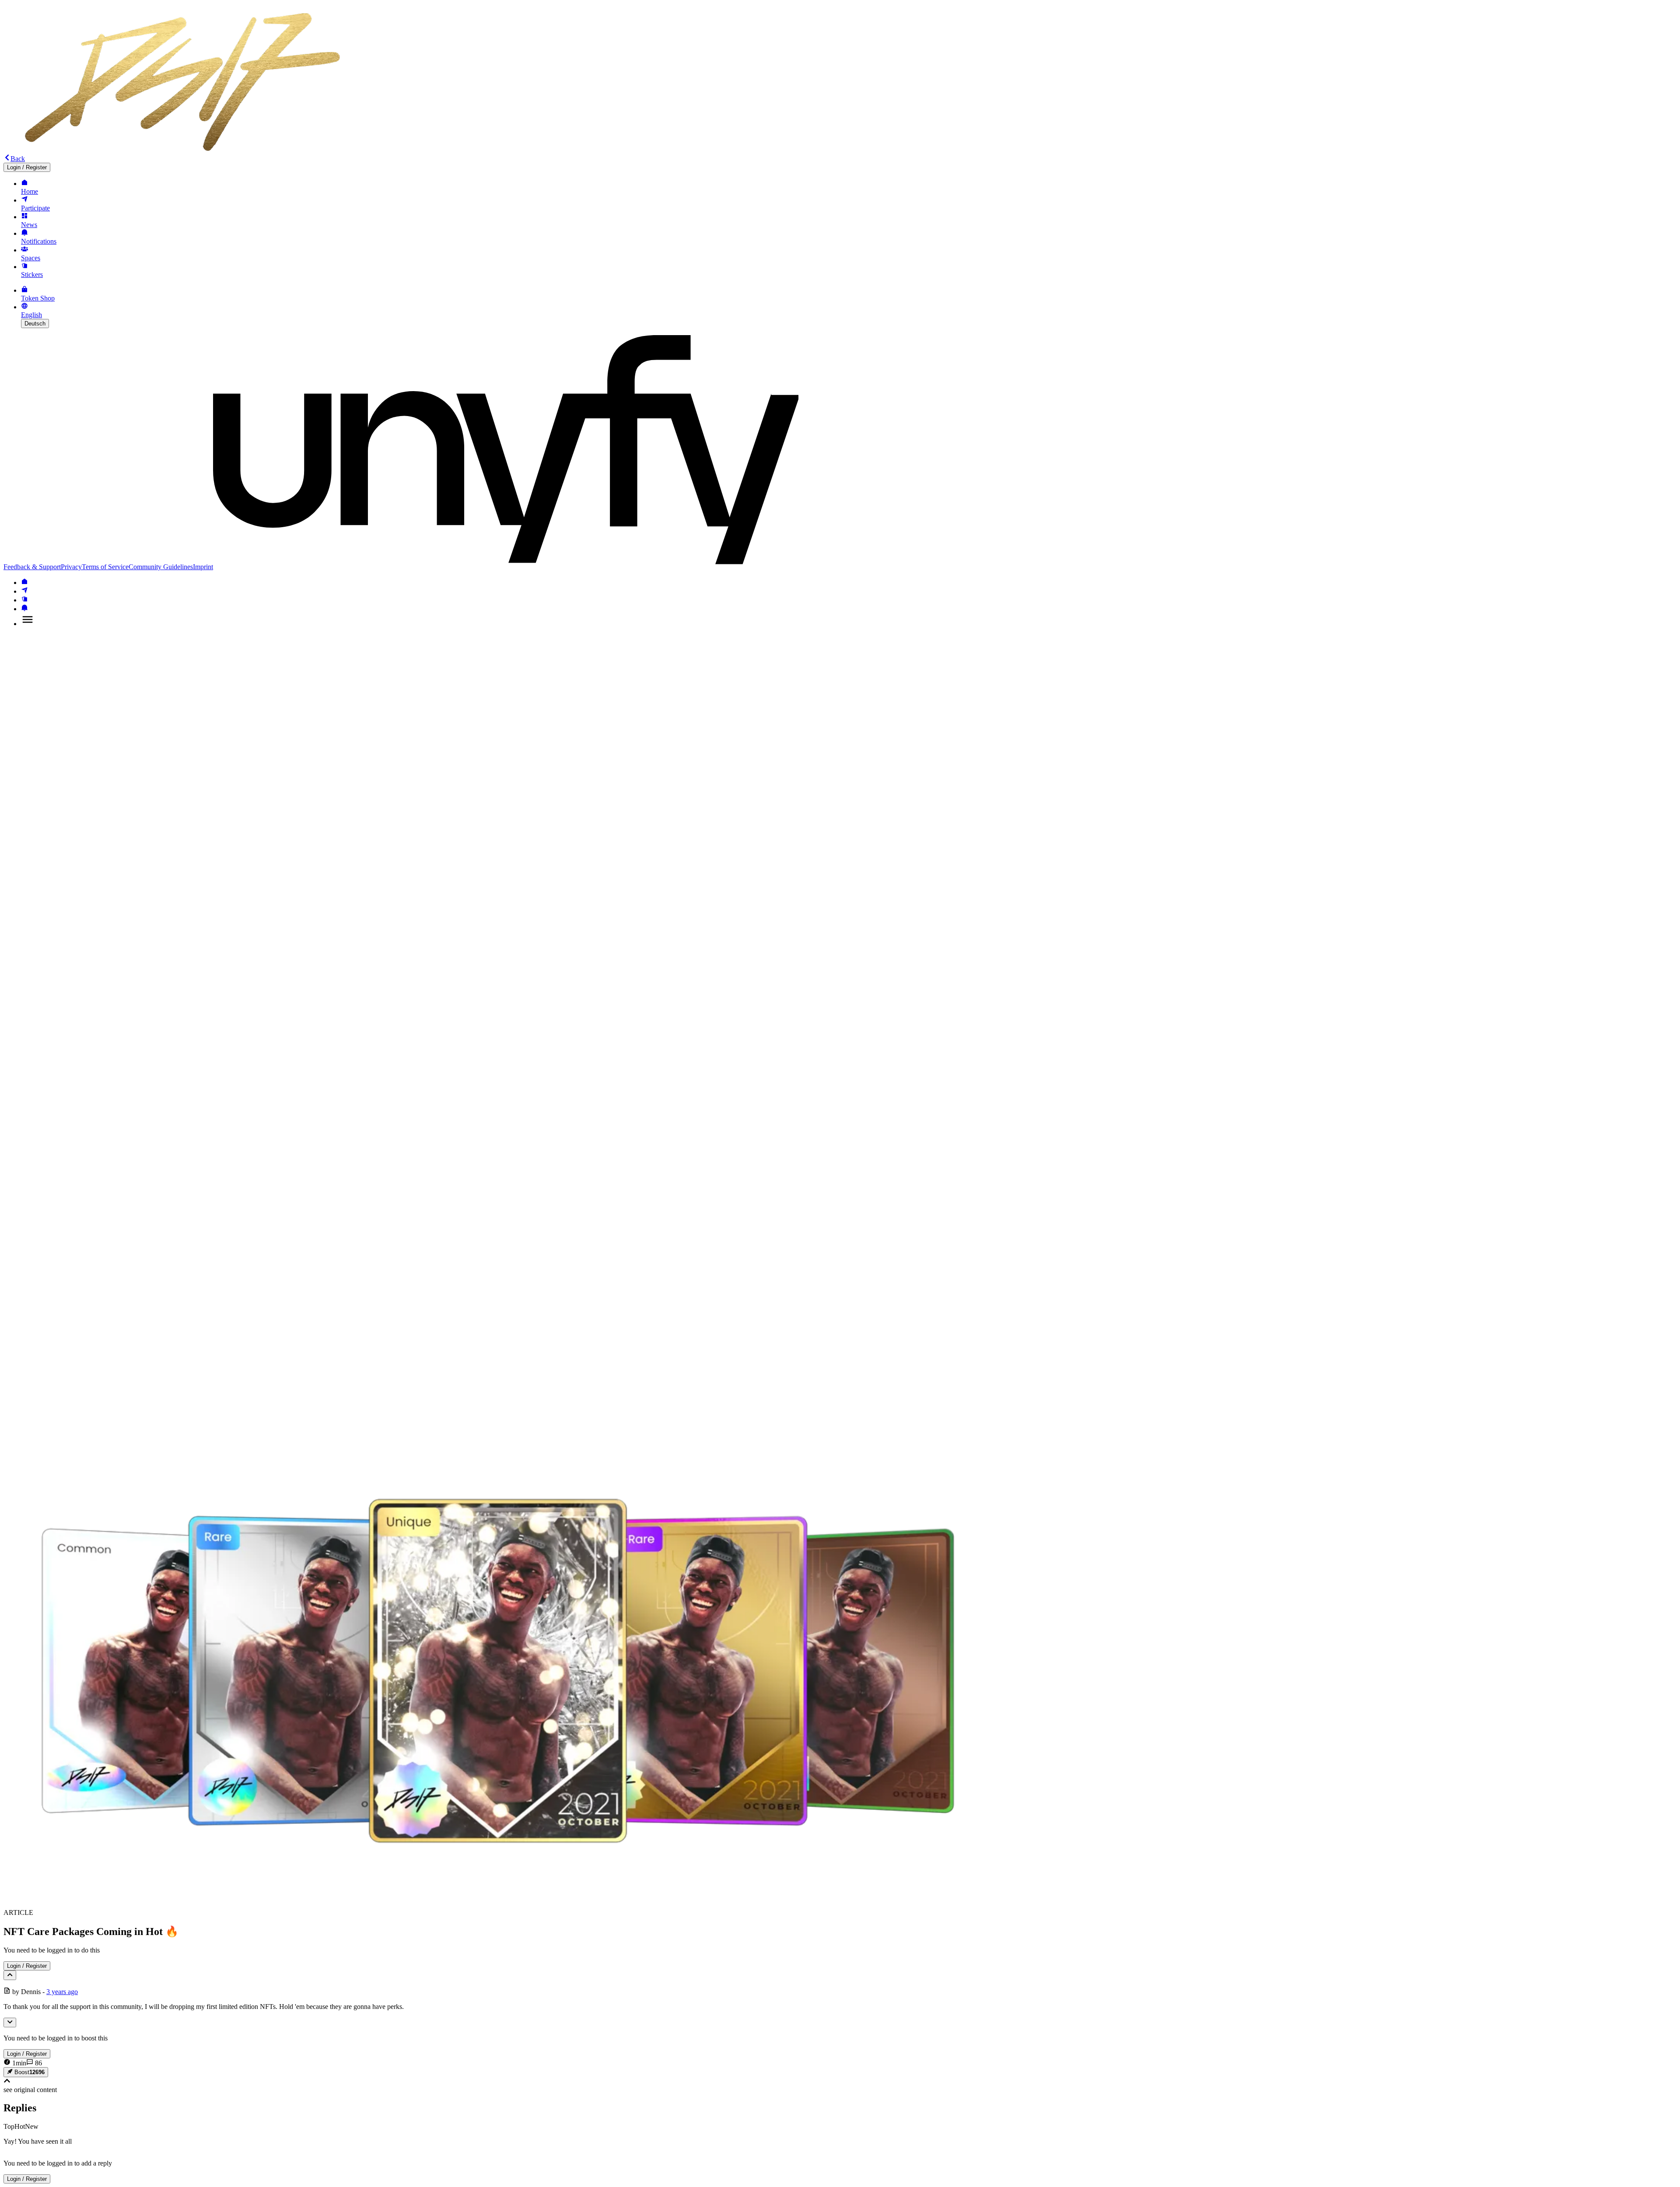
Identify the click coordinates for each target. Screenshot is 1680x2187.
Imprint (203, 567)
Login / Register (27, 1966)
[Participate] (24, 591)
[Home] (24, 583)
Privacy (71, 567)
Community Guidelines (161, 567)
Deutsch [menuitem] (35, 324)
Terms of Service (105, 567)
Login (27, 167)
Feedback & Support (32, 567)
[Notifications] (24, 609)
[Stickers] (24, 600)
